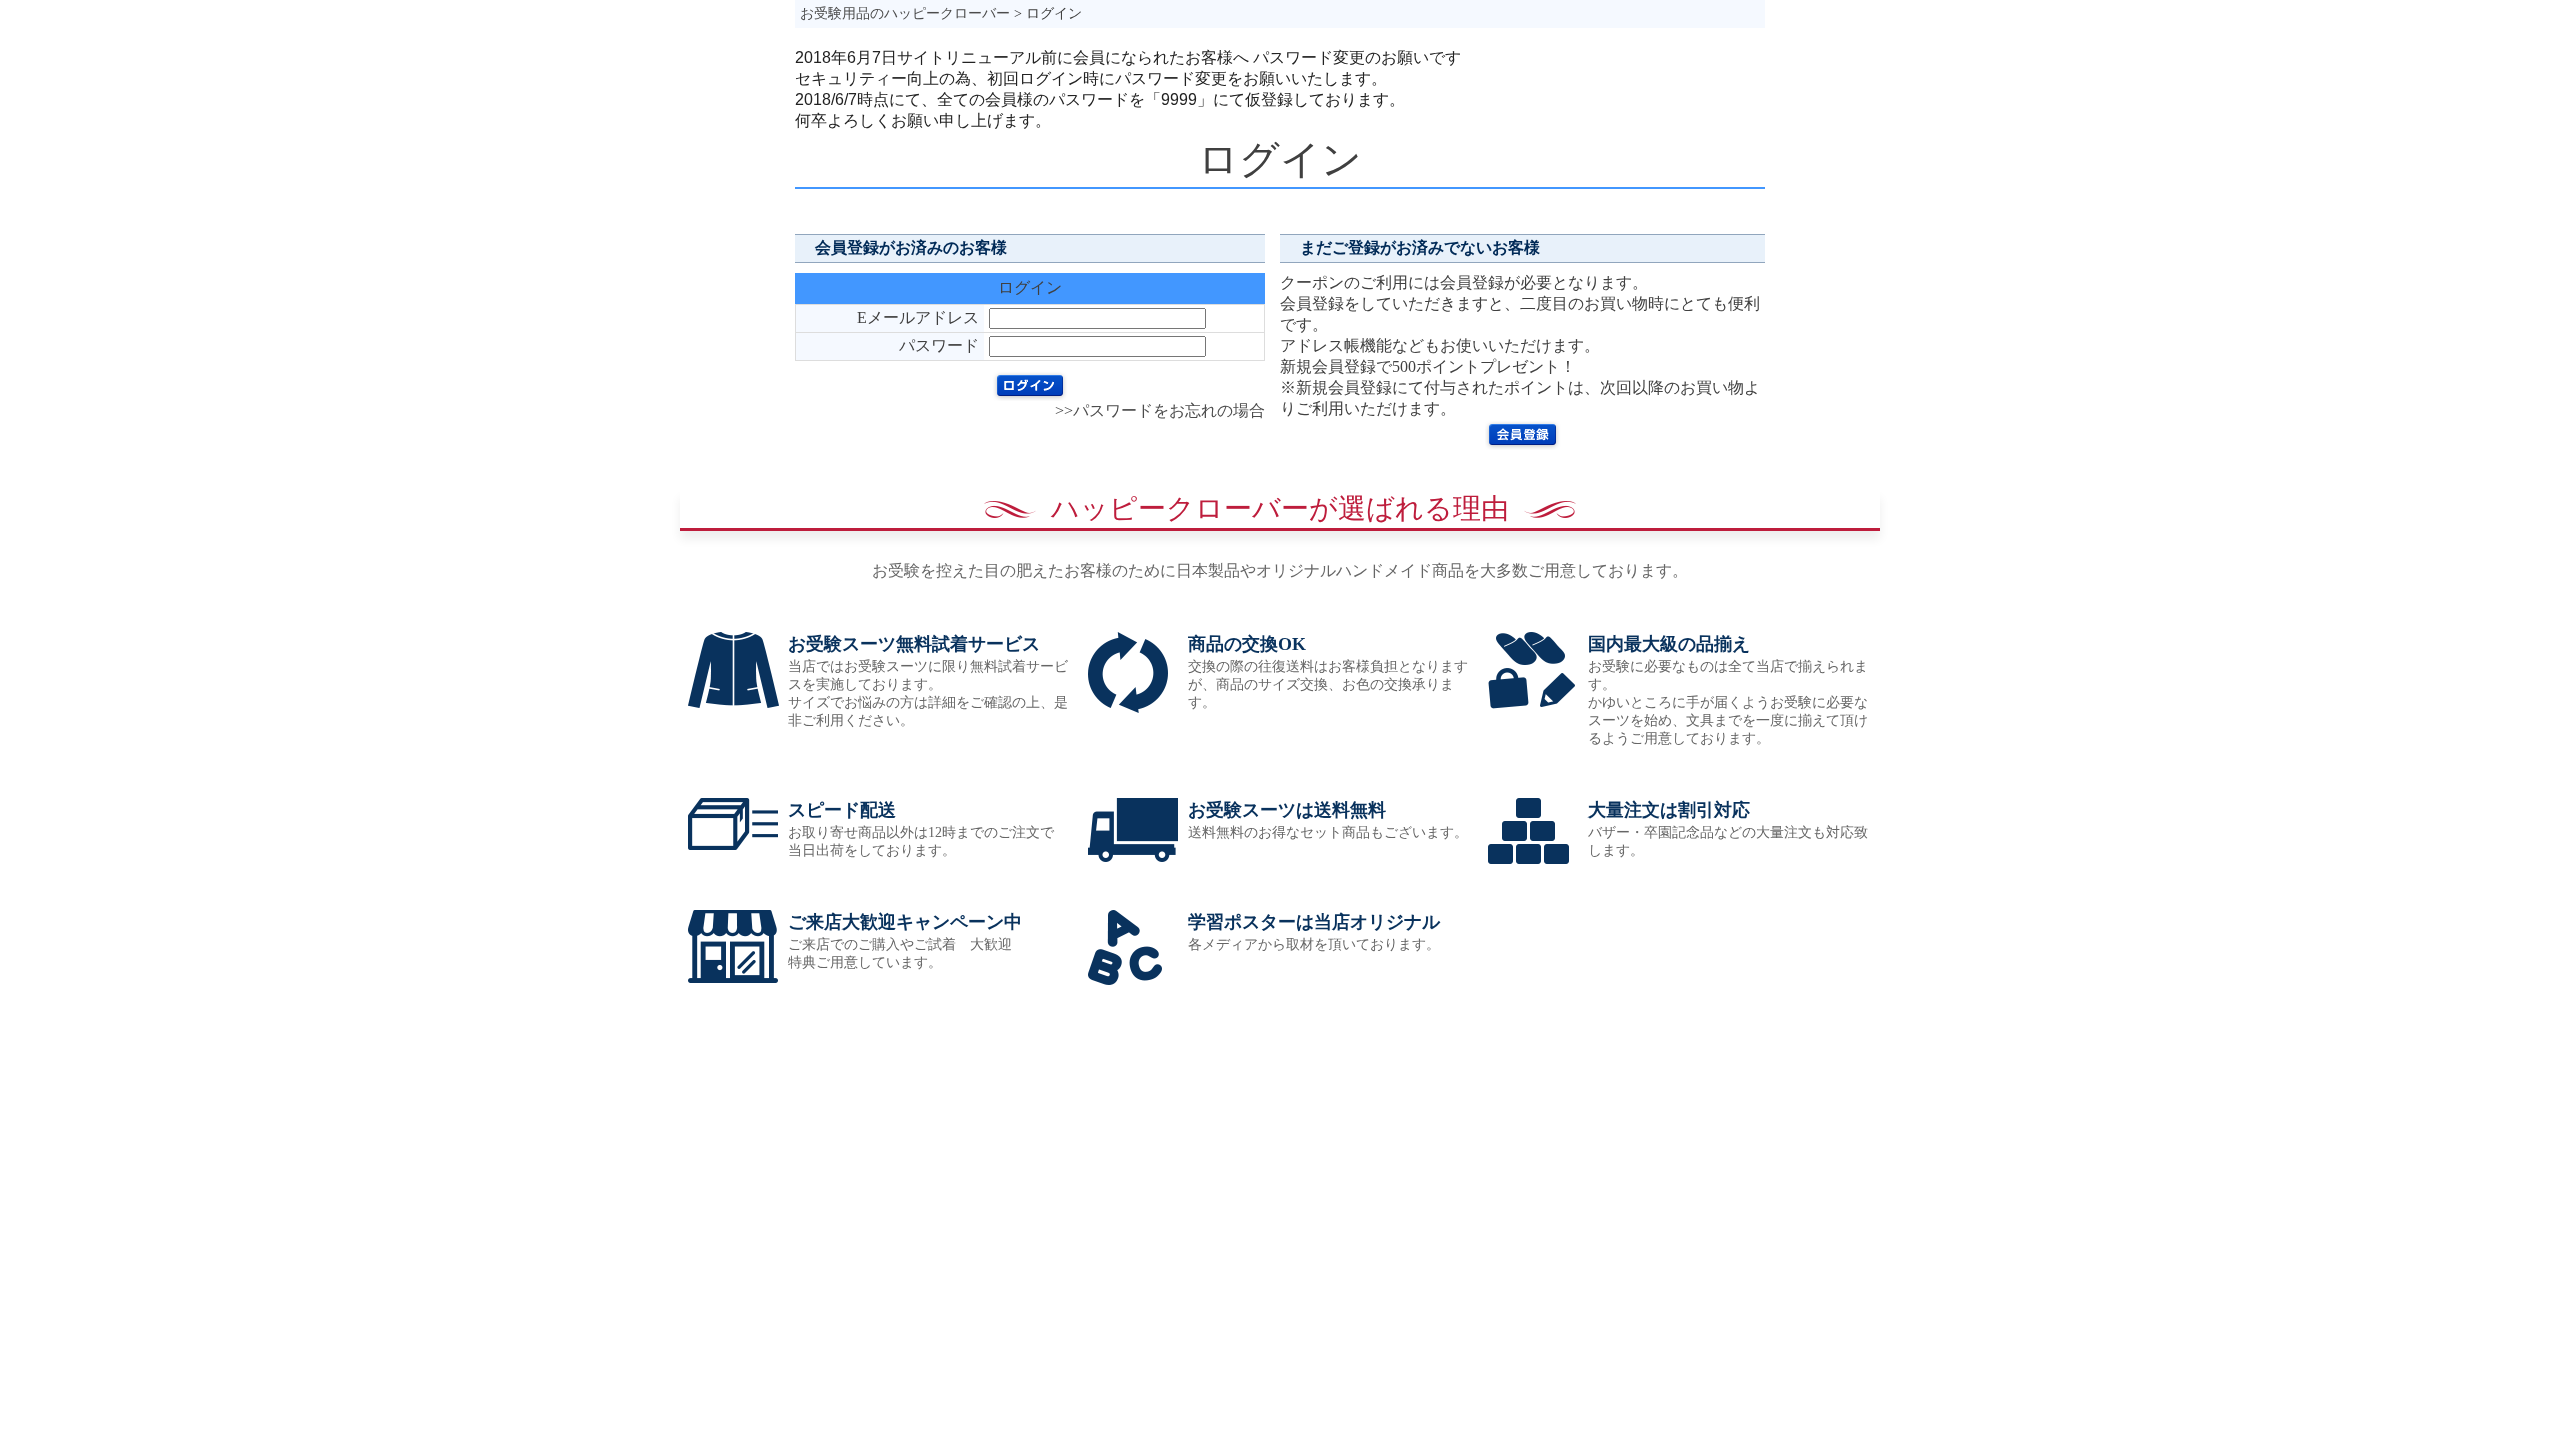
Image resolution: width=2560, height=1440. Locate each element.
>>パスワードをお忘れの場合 (1160, 410)
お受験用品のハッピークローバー (905, 13)
